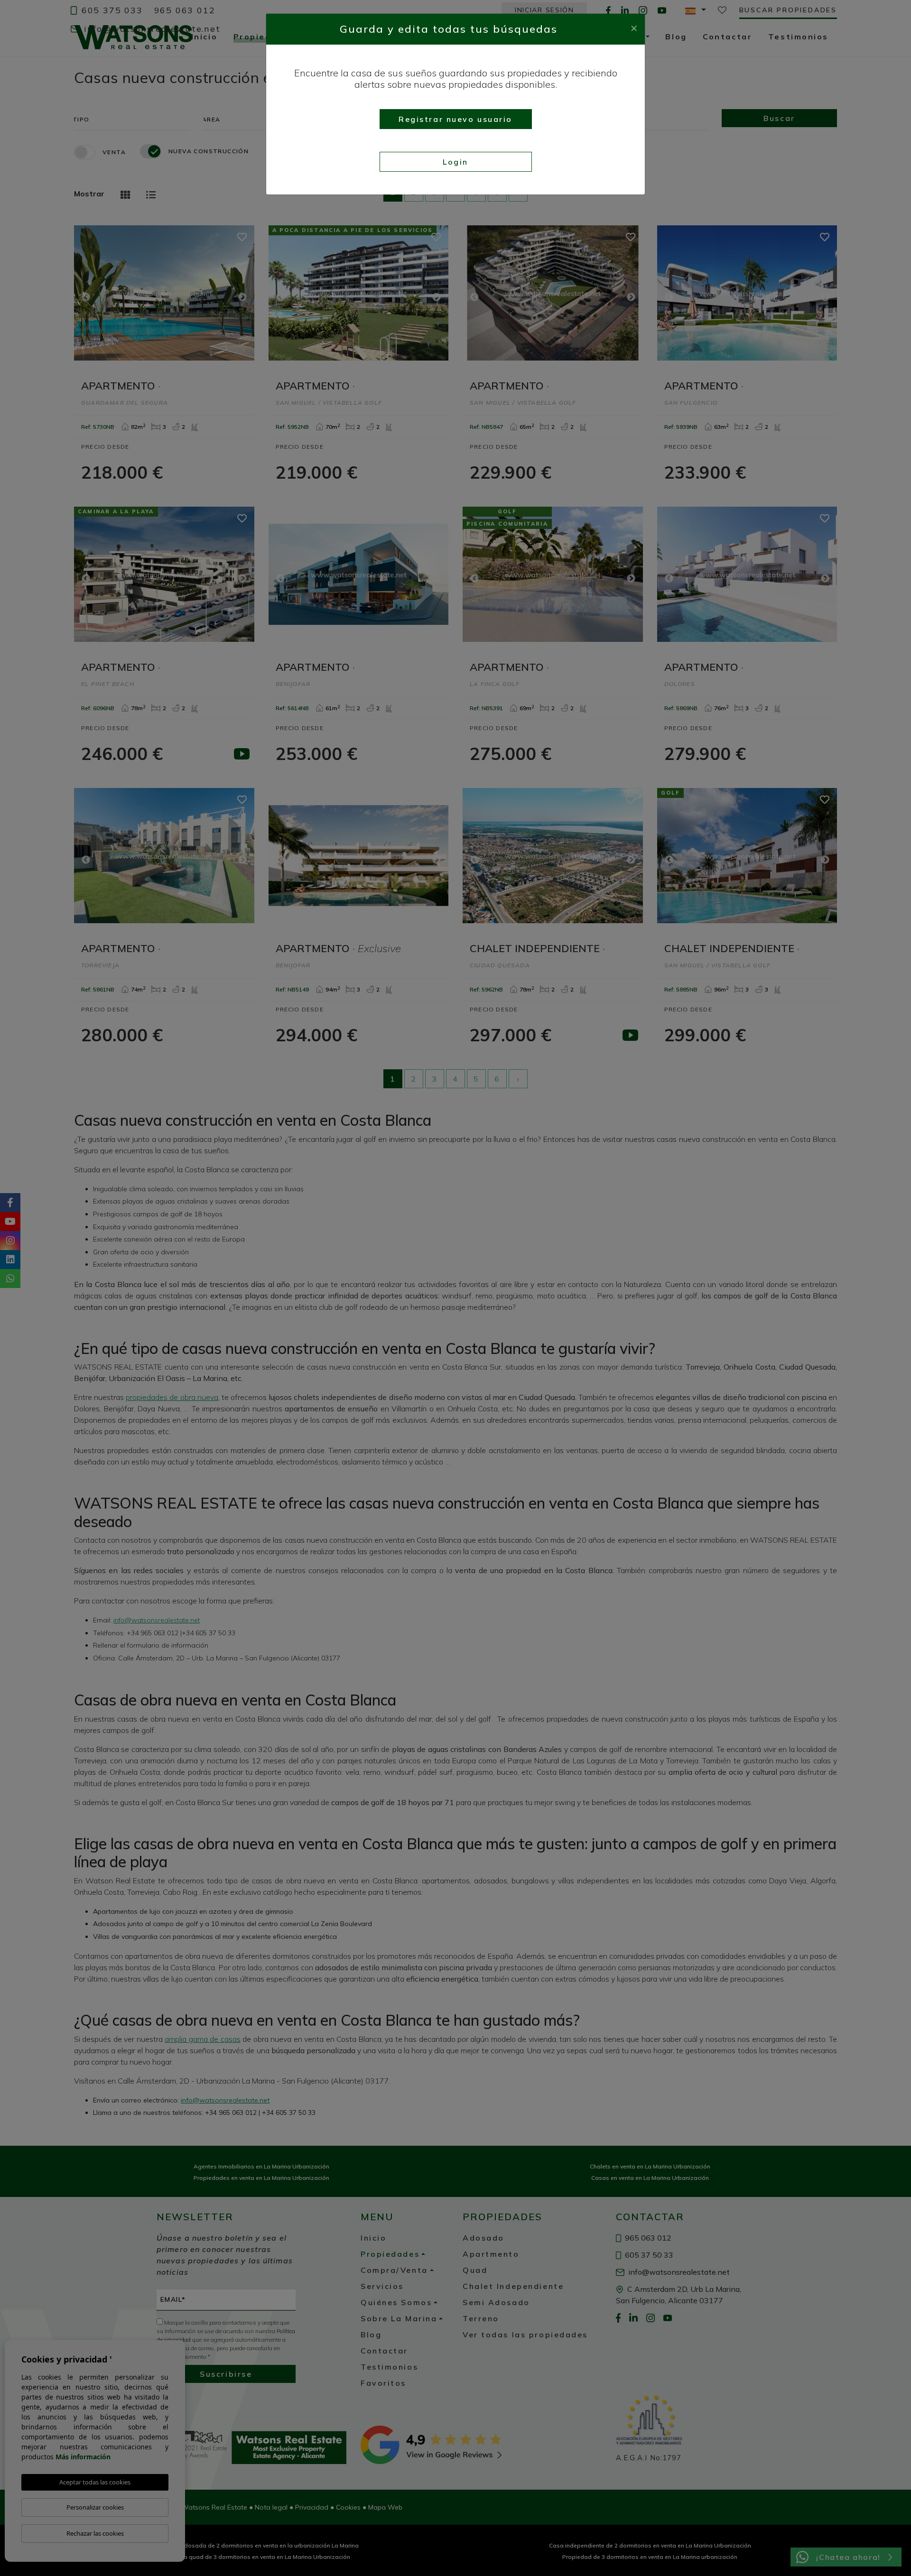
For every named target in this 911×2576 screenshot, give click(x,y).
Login (455, 162)
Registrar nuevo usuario (455, 119)
